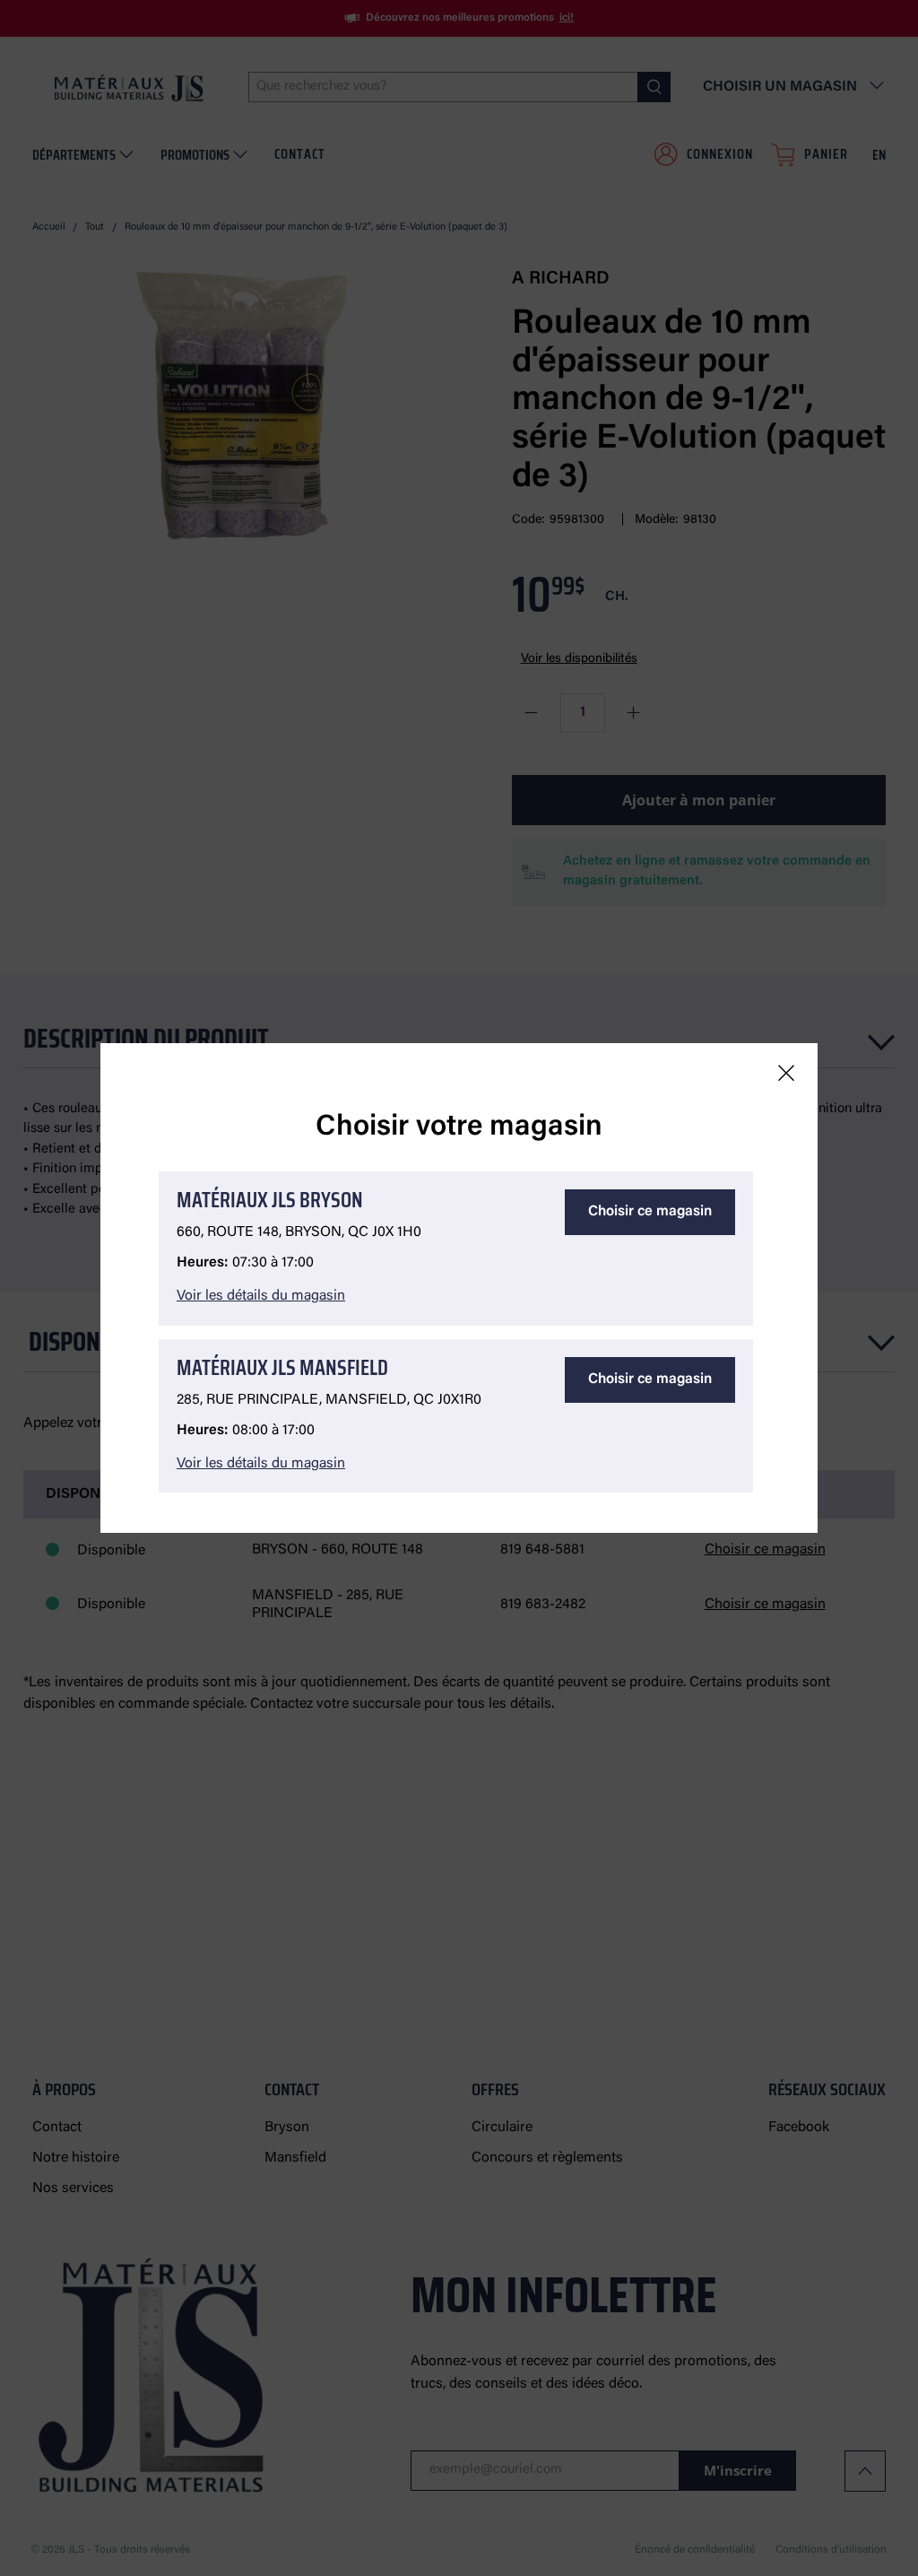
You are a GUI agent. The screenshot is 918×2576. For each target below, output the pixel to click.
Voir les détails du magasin (261, 1296)
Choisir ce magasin (650, 1212)
